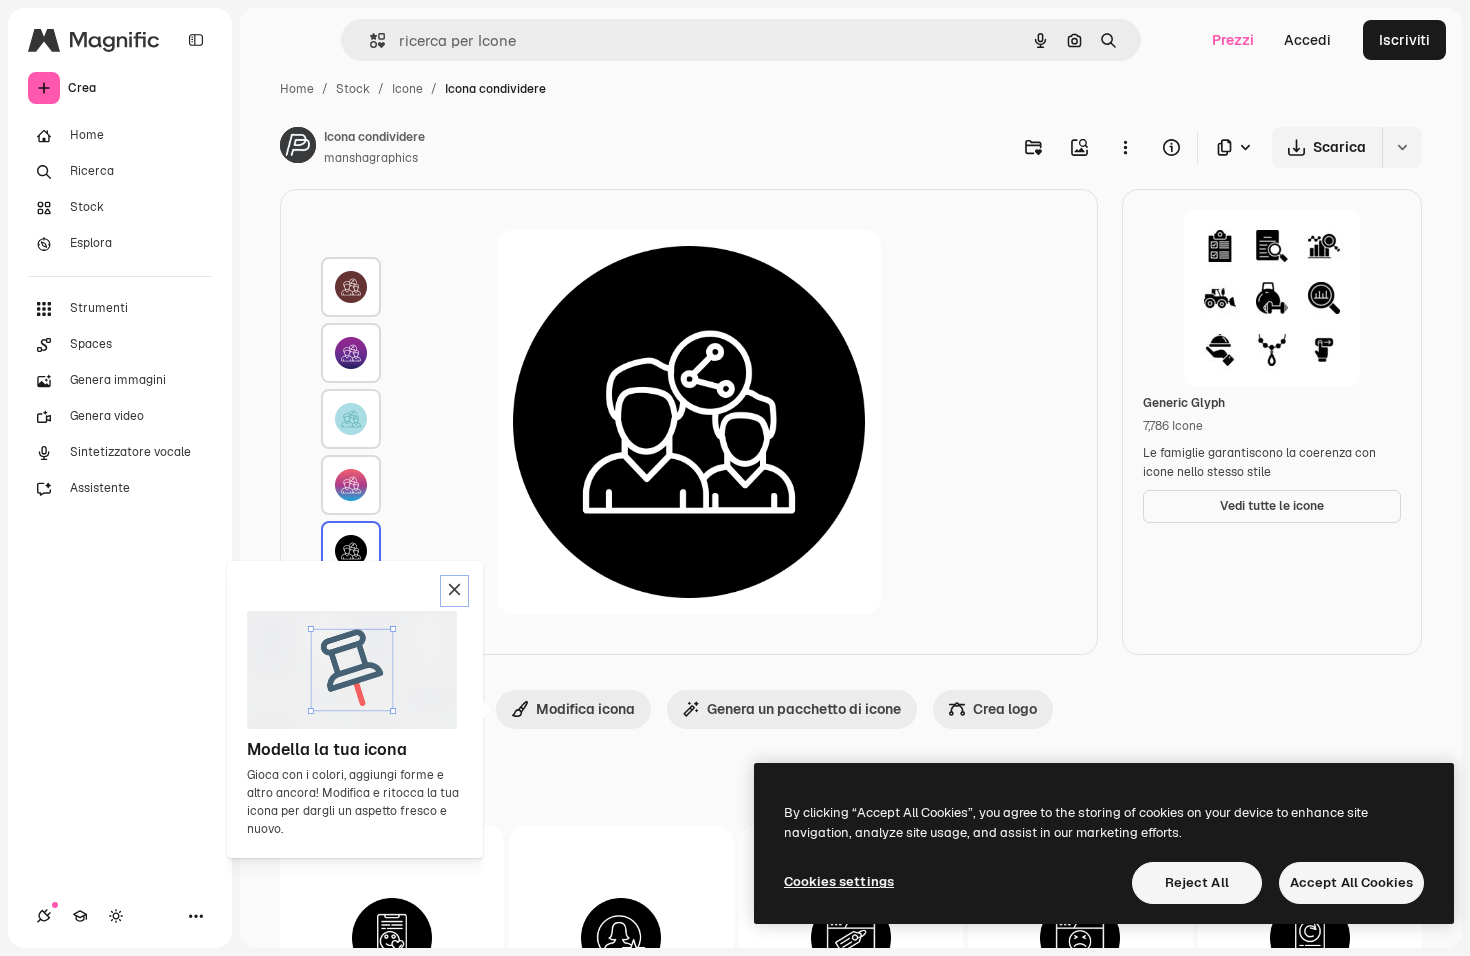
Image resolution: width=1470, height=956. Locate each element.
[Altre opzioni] (1125, 147)
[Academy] (80, 916)
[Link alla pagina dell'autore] (298, 148)
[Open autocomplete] (369, 40)
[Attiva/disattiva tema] (116, 916)
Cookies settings (839, 881)
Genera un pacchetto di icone (804, 709)
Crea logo (1005, 709)
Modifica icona (585, 709)
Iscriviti (1404, 40)
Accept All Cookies (1351, 882)
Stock (353, 89)
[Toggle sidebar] (196, 40)
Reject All (1197, 882)
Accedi (1307, 40)
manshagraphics (371, 158)
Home (297, 89)
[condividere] (351, 287)
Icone (407, 89)
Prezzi (1233, 40)
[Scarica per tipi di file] (1235, 147)
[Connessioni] (44, 916)
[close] (454, 591)
